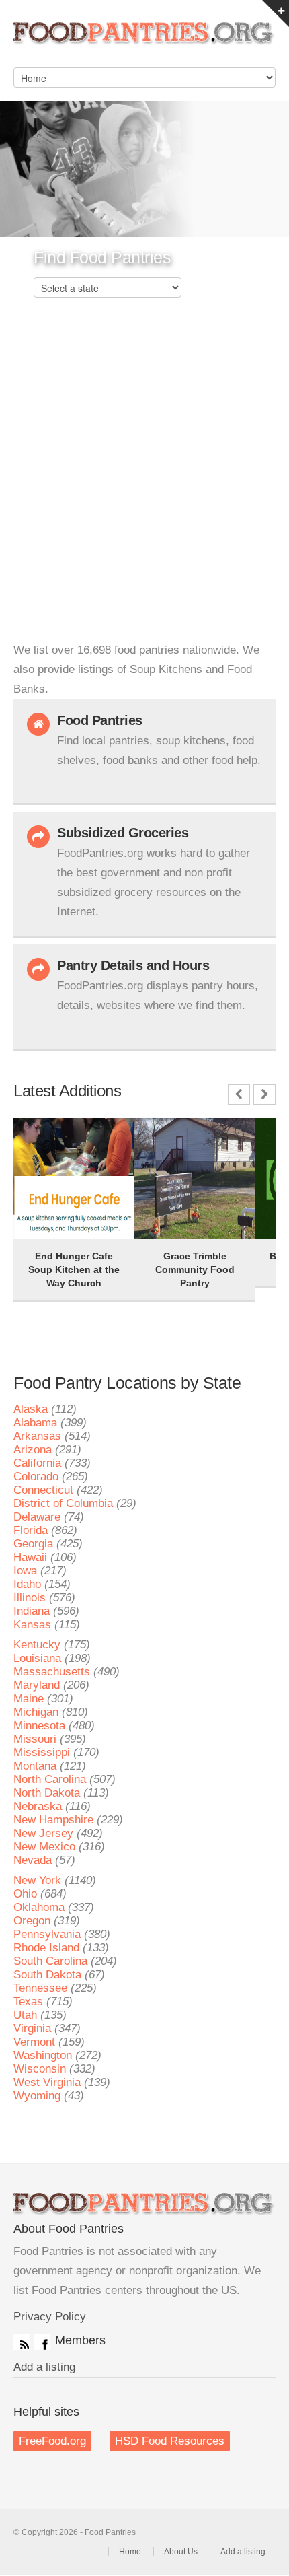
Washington (43, 2055)
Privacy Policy (50, 2317)
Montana (35, 1766)
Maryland (37, 1685)
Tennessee (40, 1988)
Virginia (32, 2028)
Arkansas (37, 1436)
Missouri (35, 1739)
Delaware (37, 1517)
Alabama (35, 1423)
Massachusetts (52, 1672)
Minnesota (39, 1726)
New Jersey (43, 1833)
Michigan (36, 1712)
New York (37, 1880)
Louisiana (37, 1658)
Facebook (42, 2342)
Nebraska (38, 1806)
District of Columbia (63, 1503)
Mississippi (42, 1752)
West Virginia (47, 2082)
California (37, 1463)
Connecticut (43, 1490)
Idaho (27, 1584)
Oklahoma (39, 1907)
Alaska (31, 1409)
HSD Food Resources (170, 2441)
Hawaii (30, 1557)
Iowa (25, 1571)
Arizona (33, 1450)
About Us (181, 2552)
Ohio (25, 1894)
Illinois (30, 1598)
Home (130, 2552)
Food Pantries (144, 40)
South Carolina (50, 1961)
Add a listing (44, 2367)
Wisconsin (40, 2069)
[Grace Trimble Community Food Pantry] (168, 1137)
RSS (22, 2342)
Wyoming (37, 2096)
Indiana (32, 1611)
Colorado (36, 1476)
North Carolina (50, 1779)
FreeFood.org (52, 2441)
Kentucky (37, 1645)
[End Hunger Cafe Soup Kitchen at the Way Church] (47, 1137)
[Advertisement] (144, 489)
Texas (28, 2001)
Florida (31, 1530)
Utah (25, 2015)
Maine (29, 1699)
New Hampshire (53, 1820)
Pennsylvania (47, 1934)
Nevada (33, 1860)
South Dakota (47, 1975)
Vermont (34, 2042)
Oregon (32, 1921)
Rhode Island (46, 1948)
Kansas (32, 1625)
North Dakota (47, 1793)
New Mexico (44, 1847)
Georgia (33, 1544)
